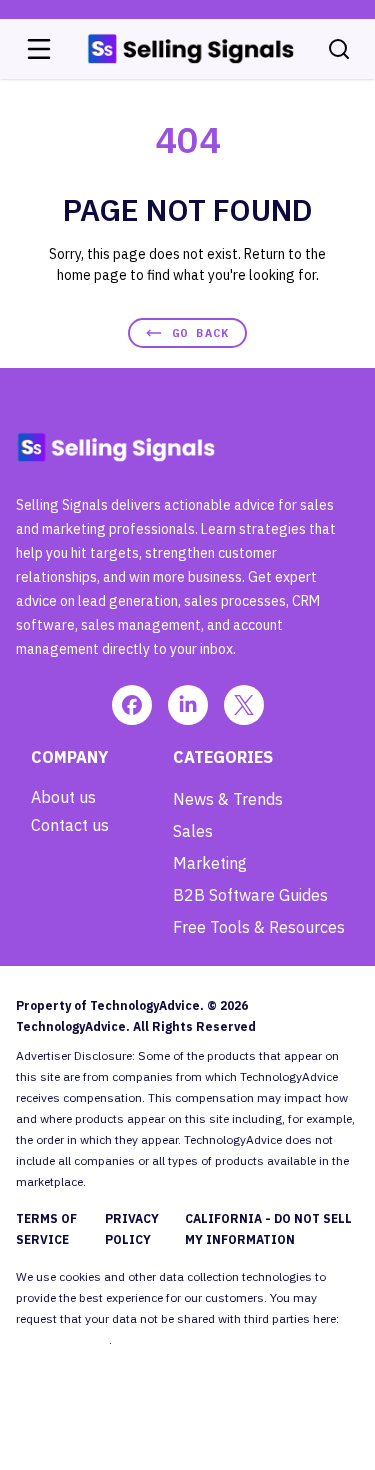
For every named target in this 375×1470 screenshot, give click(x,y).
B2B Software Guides (250, 895)
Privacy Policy (132, 1229)
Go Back (200, 332)
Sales (193, 831)
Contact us (70, 825)
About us (63, 797)
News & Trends (228, 799)
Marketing (210, 863)
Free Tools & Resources (259, 927)
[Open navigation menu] (39, 49)
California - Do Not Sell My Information (268, 1229)
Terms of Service (46, 1229)
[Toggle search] (339, 49)
